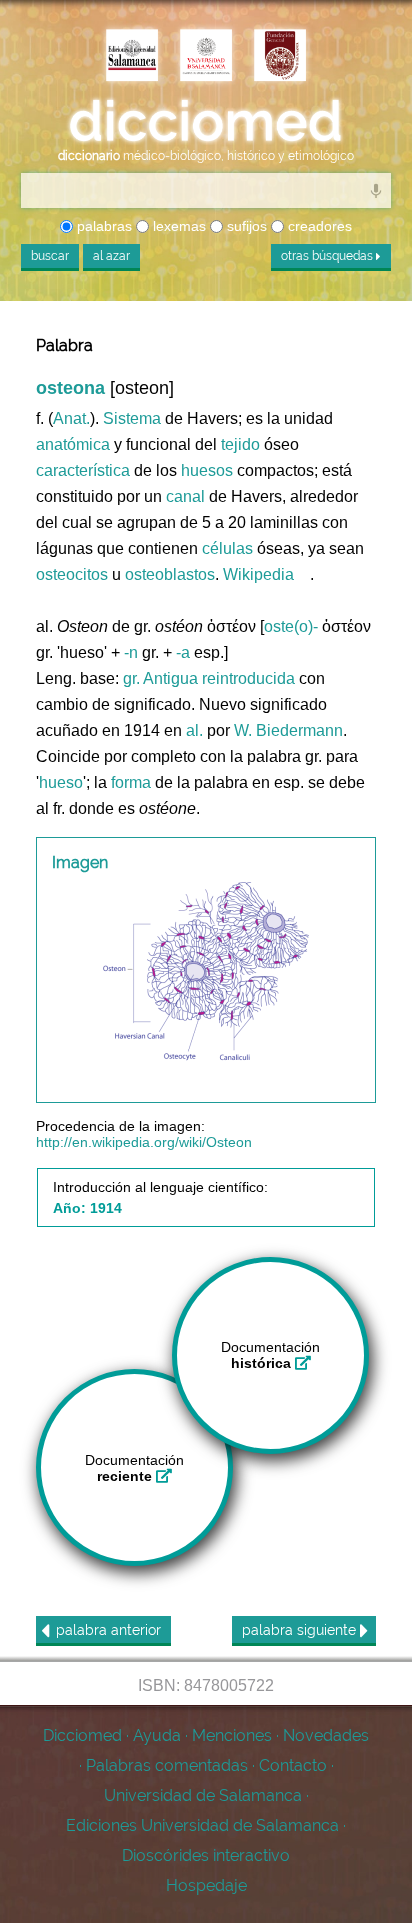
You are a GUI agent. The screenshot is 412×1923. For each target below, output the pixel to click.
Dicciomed (82, 1735)
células (227, 548)
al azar (111, 256)
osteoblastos (170, 574)
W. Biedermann (288, 730)
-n (131, 652)
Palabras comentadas (167, 1765)
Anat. (71, 418)
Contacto (293, 1765)
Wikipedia (258, 574)
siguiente (301, 1630)
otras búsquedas (328, 256)
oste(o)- (291, 626)
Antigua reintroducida (219, 678)
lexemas (177, 226)
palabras (102, 226)
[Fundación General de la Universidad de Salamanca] (280, 57)
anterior (108, 1630)
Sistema (132, 418)
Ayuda (157, 1735)
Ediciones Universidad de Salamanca (202, 1825)
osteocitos (72, 574)
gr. (131, 678)
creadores (318, 226)
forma (131, 782)
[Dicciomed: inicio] (206, 121)
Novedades (326, 1735)
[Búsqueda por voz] (376, 190)
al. (194, 730)
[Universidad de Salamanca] (206, 57)
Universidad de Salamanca (203, 1795)
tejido (240, 444)
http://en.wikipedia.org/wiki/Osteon (144, 1142)
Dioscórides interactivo (206, 1855)
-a (183, 652)
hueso (61, 782)
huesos (207, 470)
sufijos (245, 226)
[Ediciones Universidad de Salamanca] (132, 57)
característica (83, 470)
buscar (50, 256)
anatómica (73, 444)
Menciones (232, 1735)
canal (185, 496)
